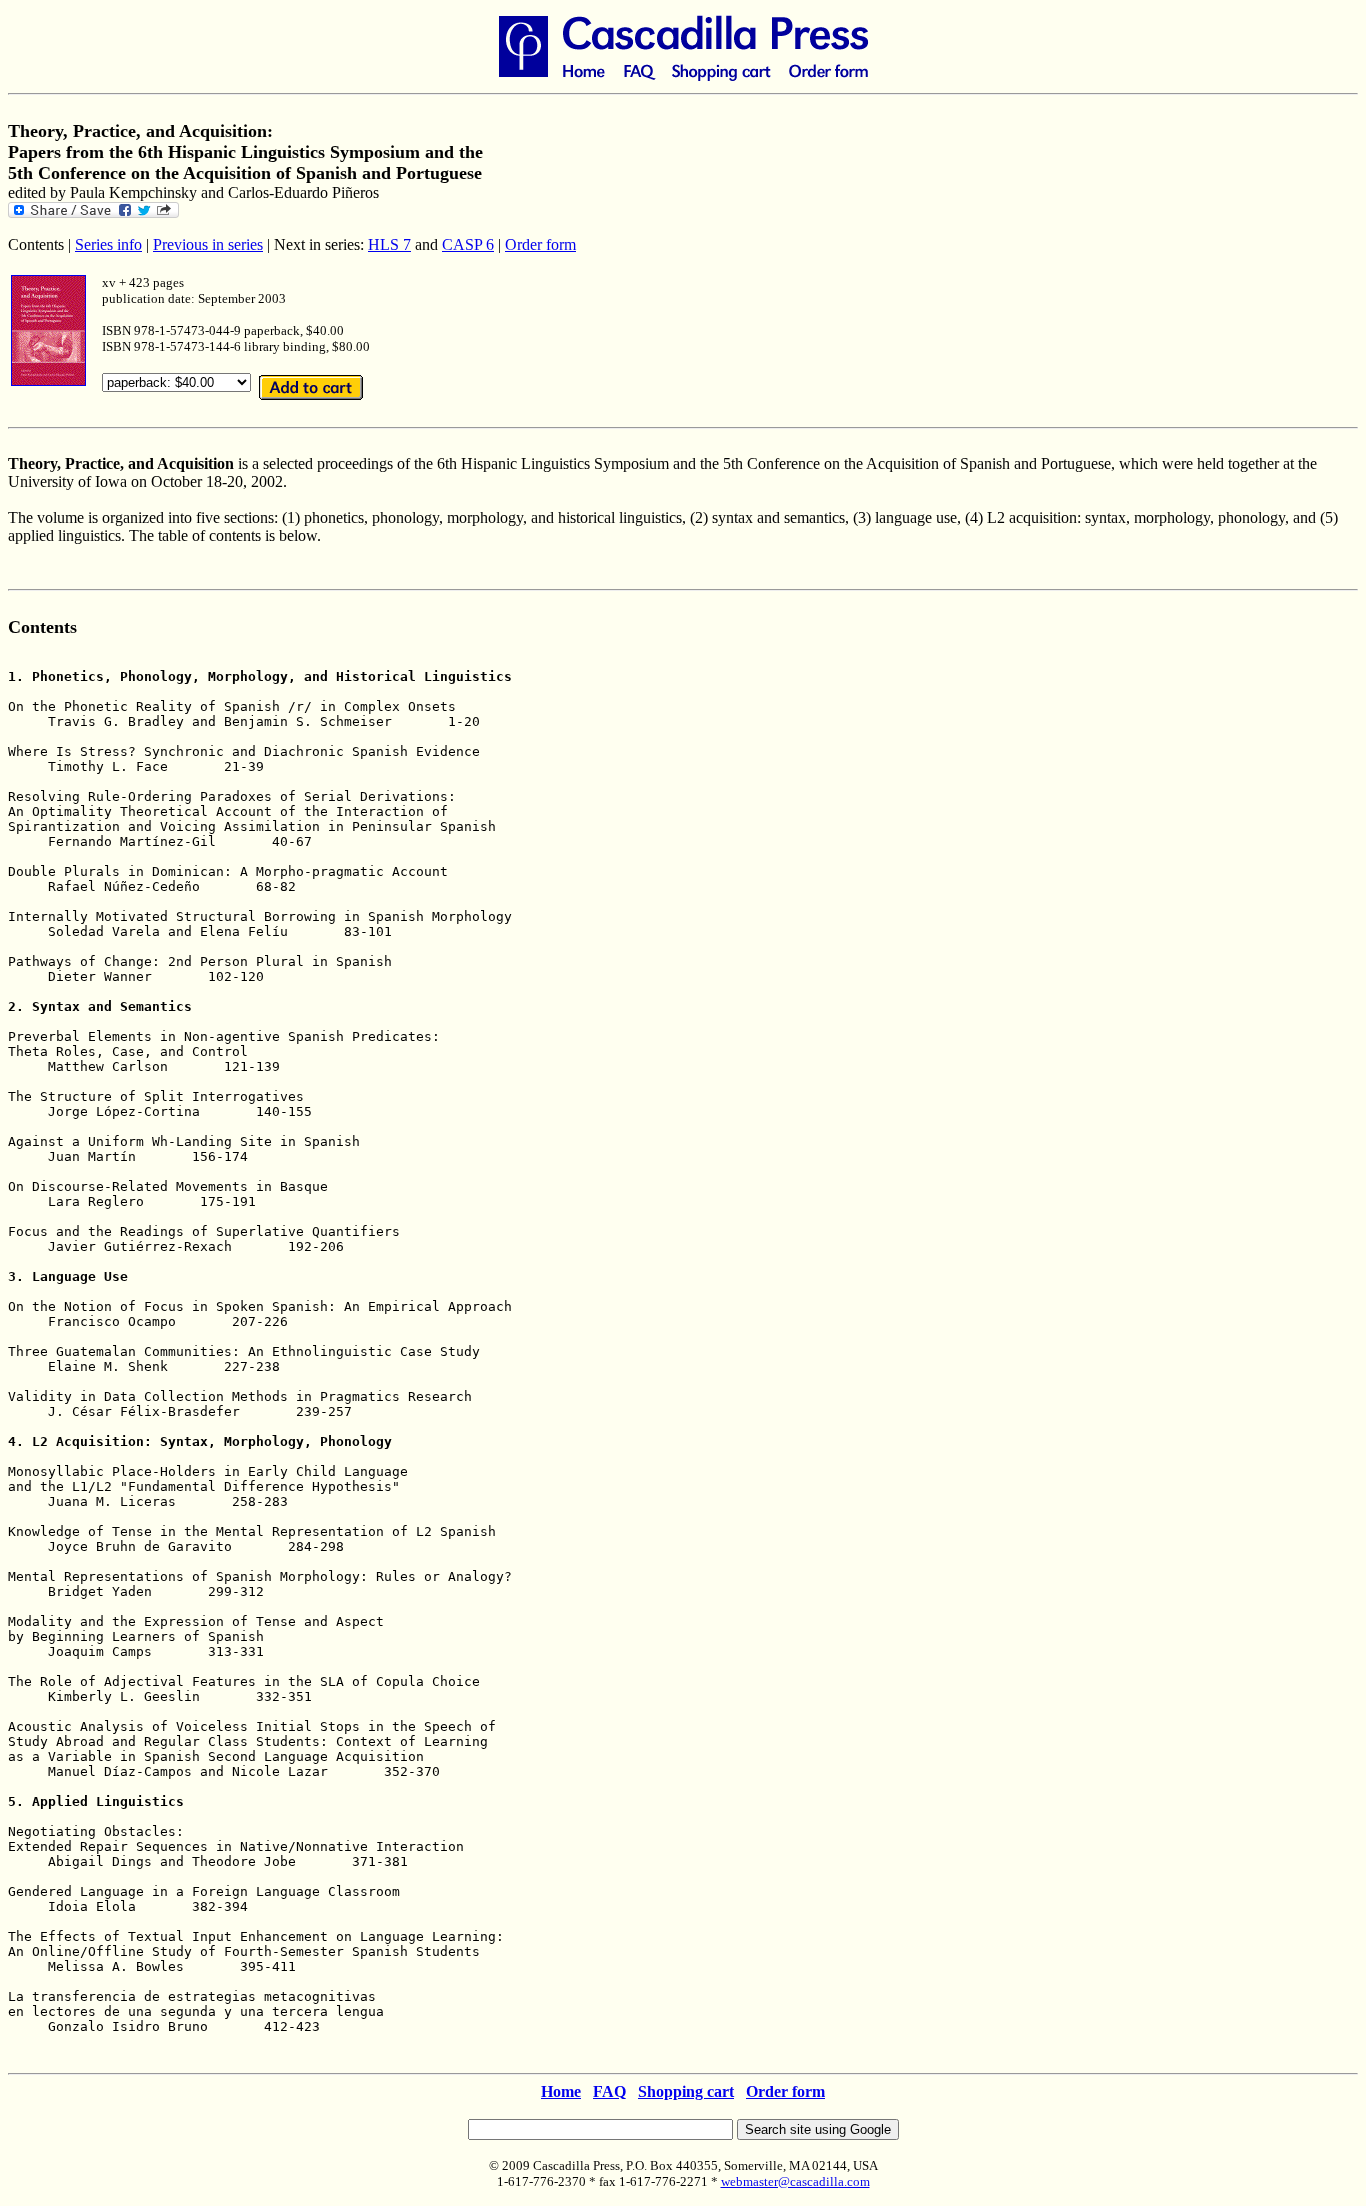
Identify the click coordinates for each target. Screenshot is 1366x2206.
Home (561, 2091)
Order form (540, 244)
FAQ (609, 2091)
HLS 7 (389, 244)
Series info (108, 244)
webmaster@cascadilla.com (795, 2181)
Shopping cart (686, 2091)
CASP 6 (468, 244)
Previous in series (208, 244)
